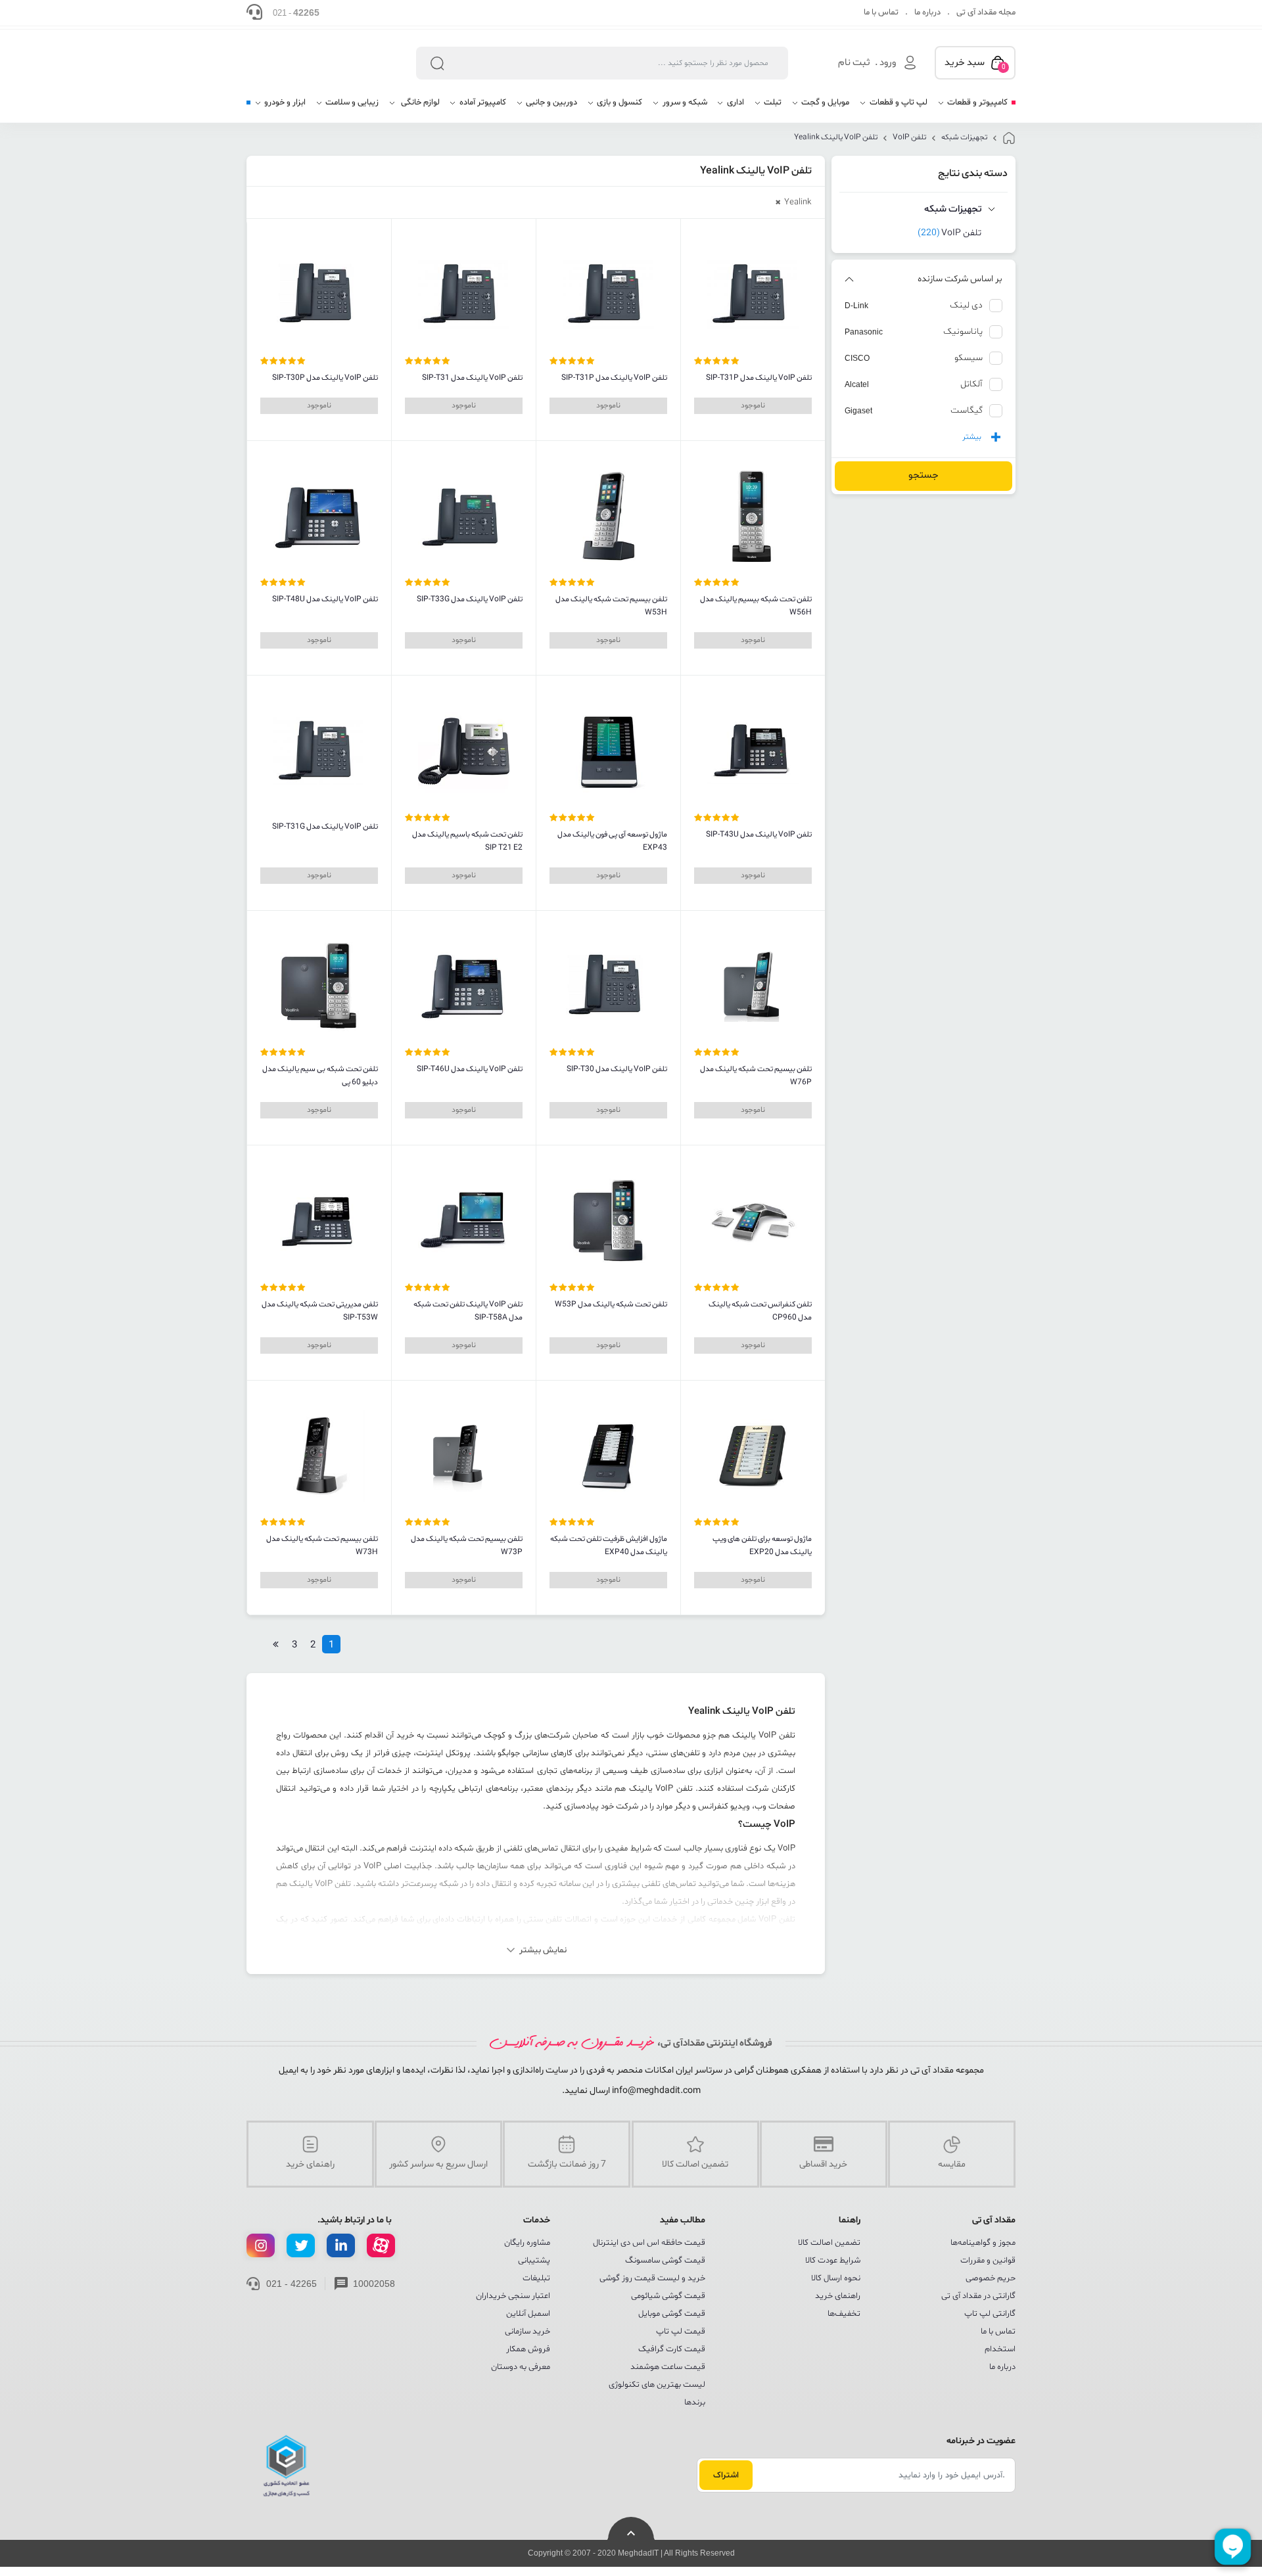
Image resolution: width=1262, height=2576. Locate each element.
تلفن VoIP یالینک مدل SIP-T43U (759, 835)
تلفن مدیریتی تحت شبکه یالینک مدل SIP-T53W (320, 1311)
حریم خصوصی (991, 2278)
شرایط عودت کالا (833, 2261)
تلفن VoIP (909, 137)
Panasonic (864, 332)
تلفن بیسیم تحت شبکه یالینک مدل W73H (322, 1546)
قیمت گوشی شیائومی (668, 2296)
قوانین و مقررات (988, 2261)
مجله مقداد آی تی (986, 12)
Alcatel (857, 384)
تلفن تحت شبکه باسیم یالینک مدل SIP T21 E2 (467, 841)
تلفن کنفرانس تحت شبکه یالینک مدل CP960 (760, 1311)
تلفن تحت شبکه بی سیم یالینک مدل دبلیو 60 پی (320, 1076)
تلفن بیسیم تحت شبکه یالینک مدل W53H (611, 606)
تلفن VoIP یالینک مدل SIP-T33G (470, 599)
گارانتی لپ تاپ (990, 2314)
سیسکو (969, 358)
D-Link (856, 306)
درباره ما (927, 12)
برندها (695, 2403)
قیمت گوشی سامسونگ (665, 2261)
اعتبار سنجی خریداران (513, 2296)
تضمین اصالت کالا (829, 2243)
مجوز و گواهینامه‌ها (983, 2243)
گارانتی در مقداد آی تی (978, 2296)
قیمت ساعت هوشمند (668, 2367)
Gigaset (858, 411)
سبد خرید (975, 64)
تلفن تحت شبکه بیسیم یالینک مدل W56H (756, 606)
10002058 (374, 2284)
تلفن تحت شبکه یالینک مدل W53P (611, 1304)
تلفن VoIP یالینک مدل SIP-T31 (472, 378)
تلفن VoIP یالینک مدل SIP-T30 (617, 1069)
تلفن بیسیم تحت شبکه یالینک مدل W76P (756, 1076)
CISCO (857, 358)
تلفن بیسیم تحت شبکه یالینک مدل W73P (467, 1546)
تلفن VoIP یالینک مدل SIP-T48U (325, 599)
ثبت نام (854, 63)
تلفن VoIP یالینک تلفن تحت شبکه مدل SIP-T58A (468, 1311)
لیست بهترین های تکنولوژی (657, 2385)
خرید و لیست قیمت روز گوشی (652, 2278)
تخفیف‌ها (844, 2314)
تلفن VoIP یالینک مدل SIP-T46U (470, 1069)
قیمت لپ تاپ (681, 2332)
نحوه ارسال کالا (836, 2278)
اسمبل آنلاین (528, 2314)
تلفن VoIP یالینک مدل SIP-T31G (325, 827)
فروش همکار (528, 2349)
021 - (296, 12)
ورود (888, 63)
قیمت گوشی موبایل (672, 2314)
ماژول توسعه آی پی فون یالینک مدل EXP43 (612, 841)
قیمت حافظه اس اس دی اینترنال (649, 2243)
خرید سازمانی (527, 2332)
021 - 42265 (292, 2284)
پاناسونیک (963, 332)
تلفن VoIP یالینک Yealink (836, 137)
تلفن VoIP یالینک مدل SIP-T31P (759, 378)
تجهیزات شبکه (964, 137)
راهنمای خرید (838, 2296)
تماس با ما (881, 12)
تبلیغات (536, 2278)
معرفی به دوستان (521, 2367)
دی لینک (966, 305)
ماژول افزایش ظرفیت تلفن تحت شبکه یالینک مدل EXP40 (609, 1546)
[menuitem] (972, 107)
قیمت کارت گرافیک (672, 2349)
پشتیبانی (534, 2261)
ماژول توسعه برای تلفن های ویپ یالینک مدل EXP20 (762, 1546)
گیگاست (967, 410)
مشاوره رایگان (527, 2243)
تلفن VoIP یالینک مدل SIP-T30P (325, 378)
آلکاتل (971, 384)
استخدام (1000, 2349)
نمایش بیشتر (543, 1950)
